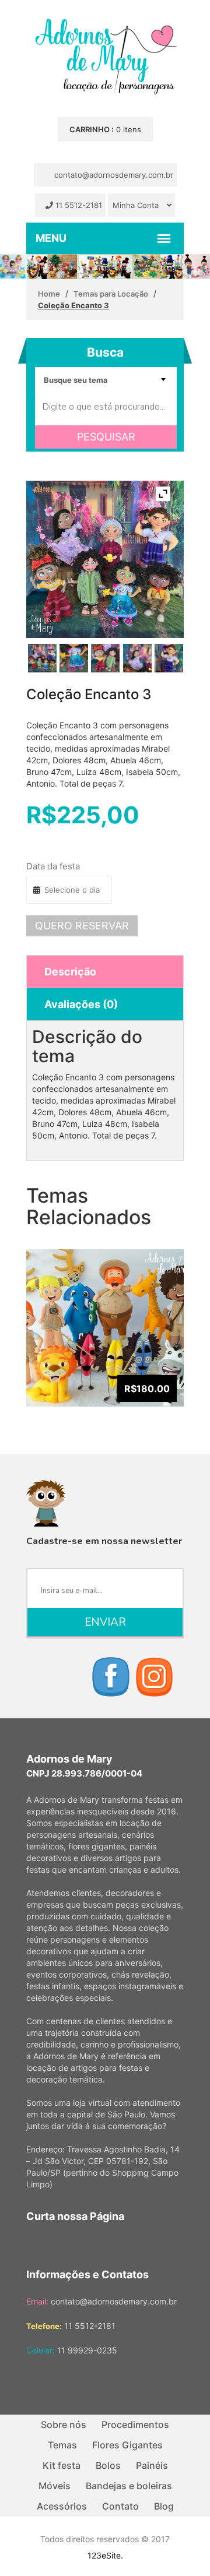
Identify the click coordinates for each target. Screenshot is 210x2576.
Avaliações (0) (81, 1004)
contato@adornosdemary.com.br (113, 175)
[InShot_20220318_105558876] (137, 658)
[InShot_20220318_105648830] (105, 658)
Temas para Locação (111, 294)
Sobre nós (64, 2425)
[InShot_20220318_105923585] (74, 658)
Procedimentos (135, 2425)
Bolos (108, 2465)
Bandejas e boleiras (129, 2486)
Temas (62, 2445)
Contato (120, 2506)
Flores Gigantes (127, 2445)
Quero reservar (82, 926)
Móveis (55, 2486)
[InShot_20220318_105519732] (42, 658)
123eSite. (105, 2555)
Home (49, 294)
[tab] (105, 972)
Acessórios (62, 2506)
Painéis (152, 2465)
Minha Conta (137, 205)
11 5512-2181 (78, 205)
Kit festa (62, 2465)
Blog (164, 2506)
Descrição (70, 972)
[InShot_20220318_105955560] (169, 658)
